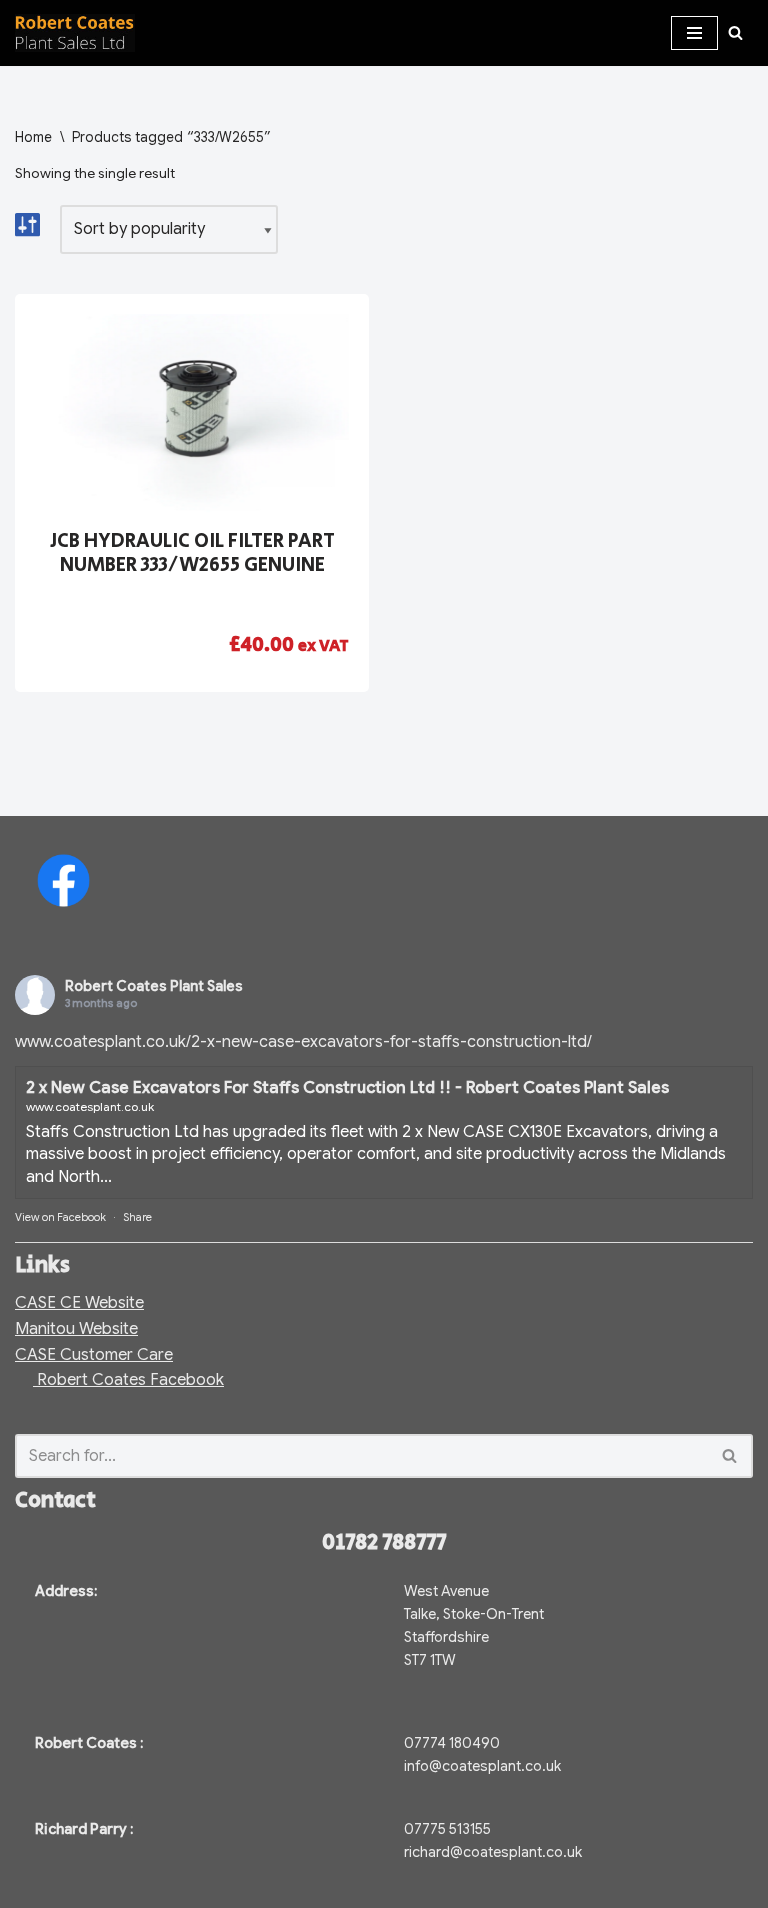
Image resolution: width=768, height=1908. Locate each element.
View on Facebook (60, 1217)
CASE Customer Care (94, 1355)
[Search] (735, 32)
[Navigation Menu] (694, 33)
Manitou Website (76, 1329)
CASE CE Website (79, 1303)
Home (33, 137)
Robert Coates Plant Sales (154, 986)
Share (137, 1217)
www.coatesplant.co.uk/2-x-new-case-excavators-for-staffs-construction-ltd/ (303, 1042)
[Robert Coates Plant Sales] (75, 33)
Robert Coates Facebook (128, 1380)
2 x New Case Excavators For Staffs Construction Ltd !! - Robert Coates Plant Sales (347, 1088)
